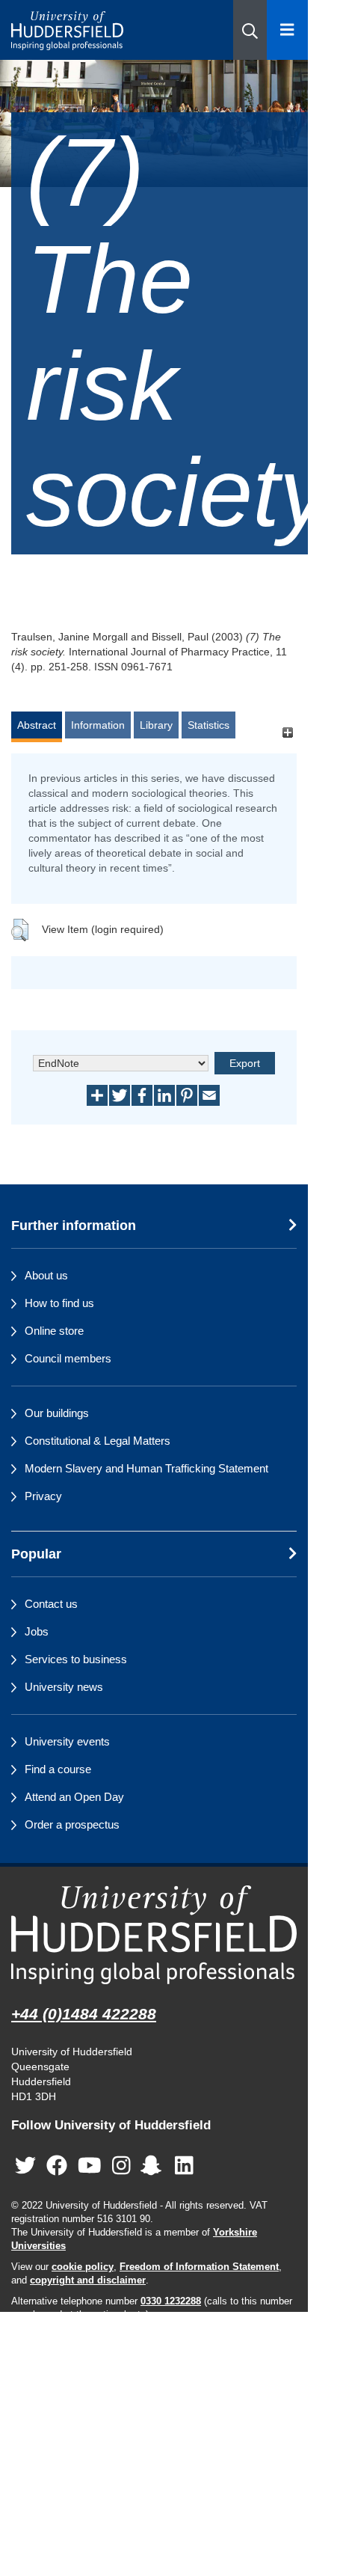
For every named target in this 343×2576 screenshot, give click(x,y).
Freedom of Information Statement (199, 2267)
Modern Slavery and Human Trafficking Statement (146, 1468)
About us (46, 1275)
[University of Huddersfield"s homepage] (154, 1935)
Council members (68, 1358)
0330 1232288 (171, 2301)
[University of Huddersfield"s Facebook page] (57, 2166)
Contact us (51, 1604)
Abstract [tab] (37, 725)
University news (64, 1687)
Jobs (37, 1631)
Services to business (76, 1659)
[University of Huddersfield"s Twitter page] (25, 2166)
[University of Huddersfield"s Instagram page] (121, 2166)
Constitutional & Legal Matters (98, 1441)
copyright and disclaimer (88, 2280)
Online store (54, 1331)
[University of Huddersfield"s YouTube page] (90, 2166)
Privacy (43, 1496)
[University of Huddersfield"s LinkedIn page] (184, 2166)
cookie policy (83, 2267)
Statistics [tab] (208, 725)
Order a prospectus (72, 1824)
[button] (250, 30)
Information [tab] (98, 725)
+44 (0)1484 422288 (84, 2014)
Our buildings (57, 1413)
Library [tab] (156, 725)
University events (67, 1741)
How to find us (59, 1303)
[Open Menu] (287, 30)
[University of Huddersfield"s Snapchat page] (154, 2166)
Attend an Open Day (74, 1797)
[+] (287, 732)
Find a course (58, 1769)
